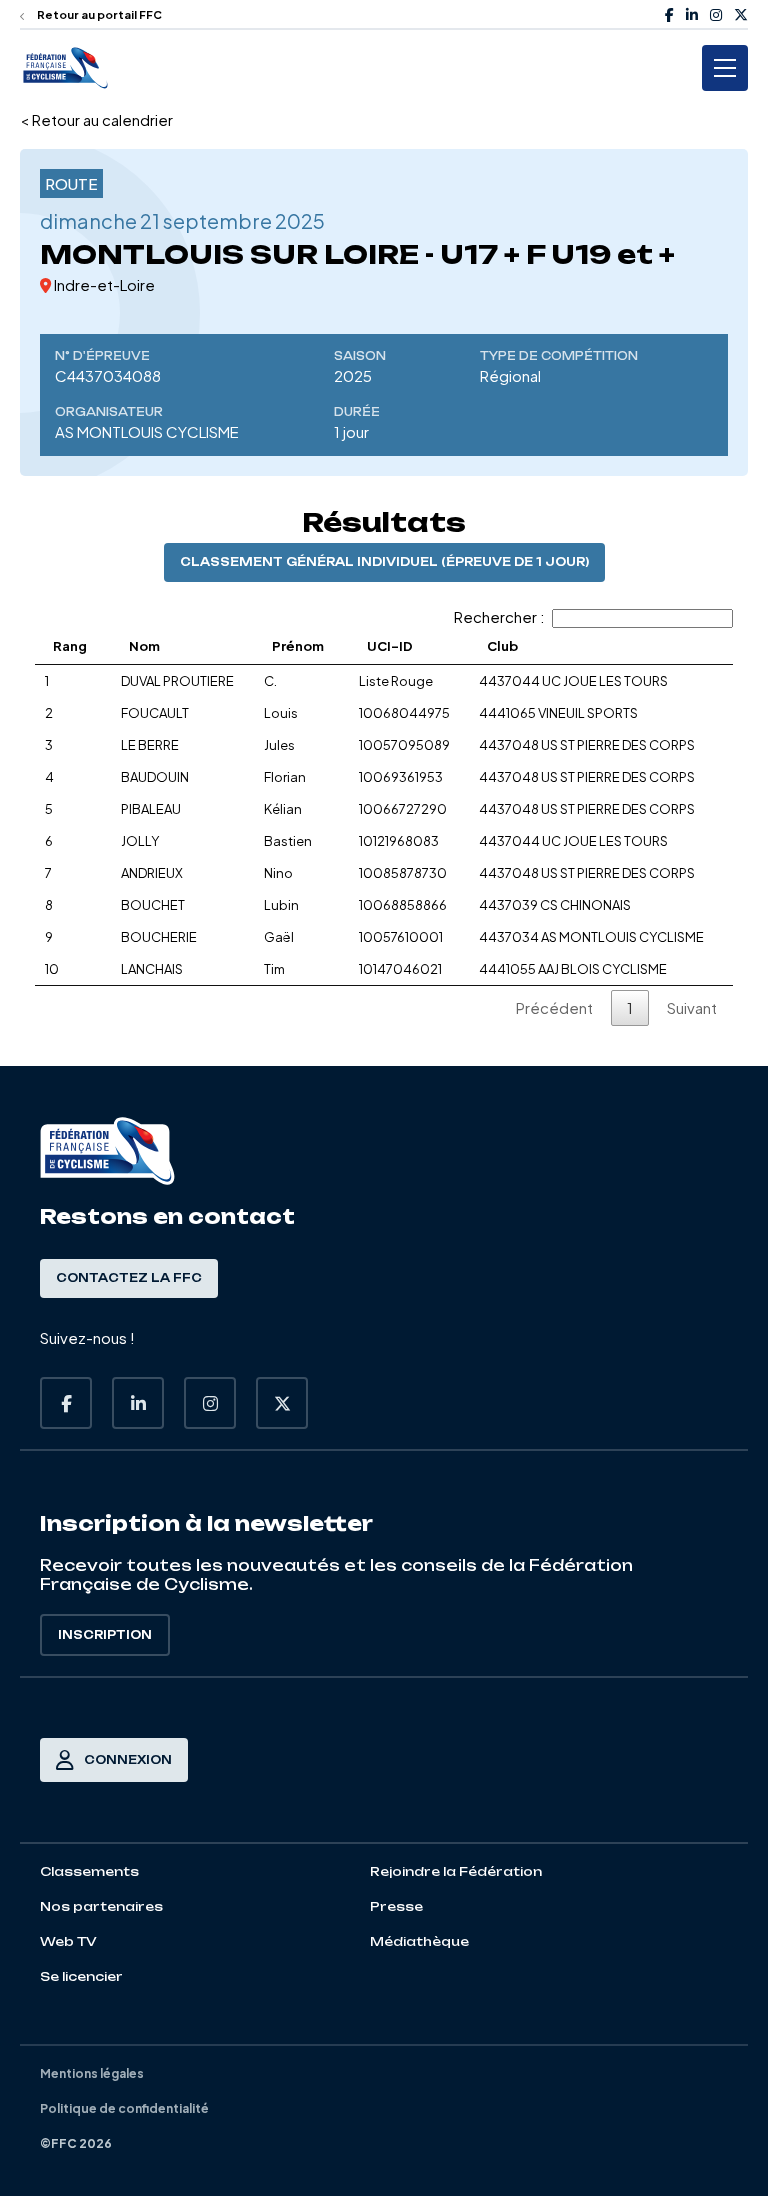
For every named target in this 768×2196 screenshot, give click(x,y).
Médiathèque (419, 1941)
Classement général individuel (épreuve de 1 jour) (384, 562)
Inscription (105, 1635)
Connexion (128, 1760)
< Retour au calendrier (96, 119)
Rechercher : (499, 616)
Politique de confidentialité (124, 2108)
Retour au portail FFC (98, 14)
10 (52, 969)
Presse (396, 1906)
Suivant (692, 1007)
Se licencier (81, 1976)
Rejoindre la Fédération (456, 1871)
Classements (89, 1871)
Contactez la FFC (129, 1278)
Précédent (554, 1007)
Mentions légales (92, 2073)
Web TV (68, 1941)
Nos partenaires (101, 1906)
